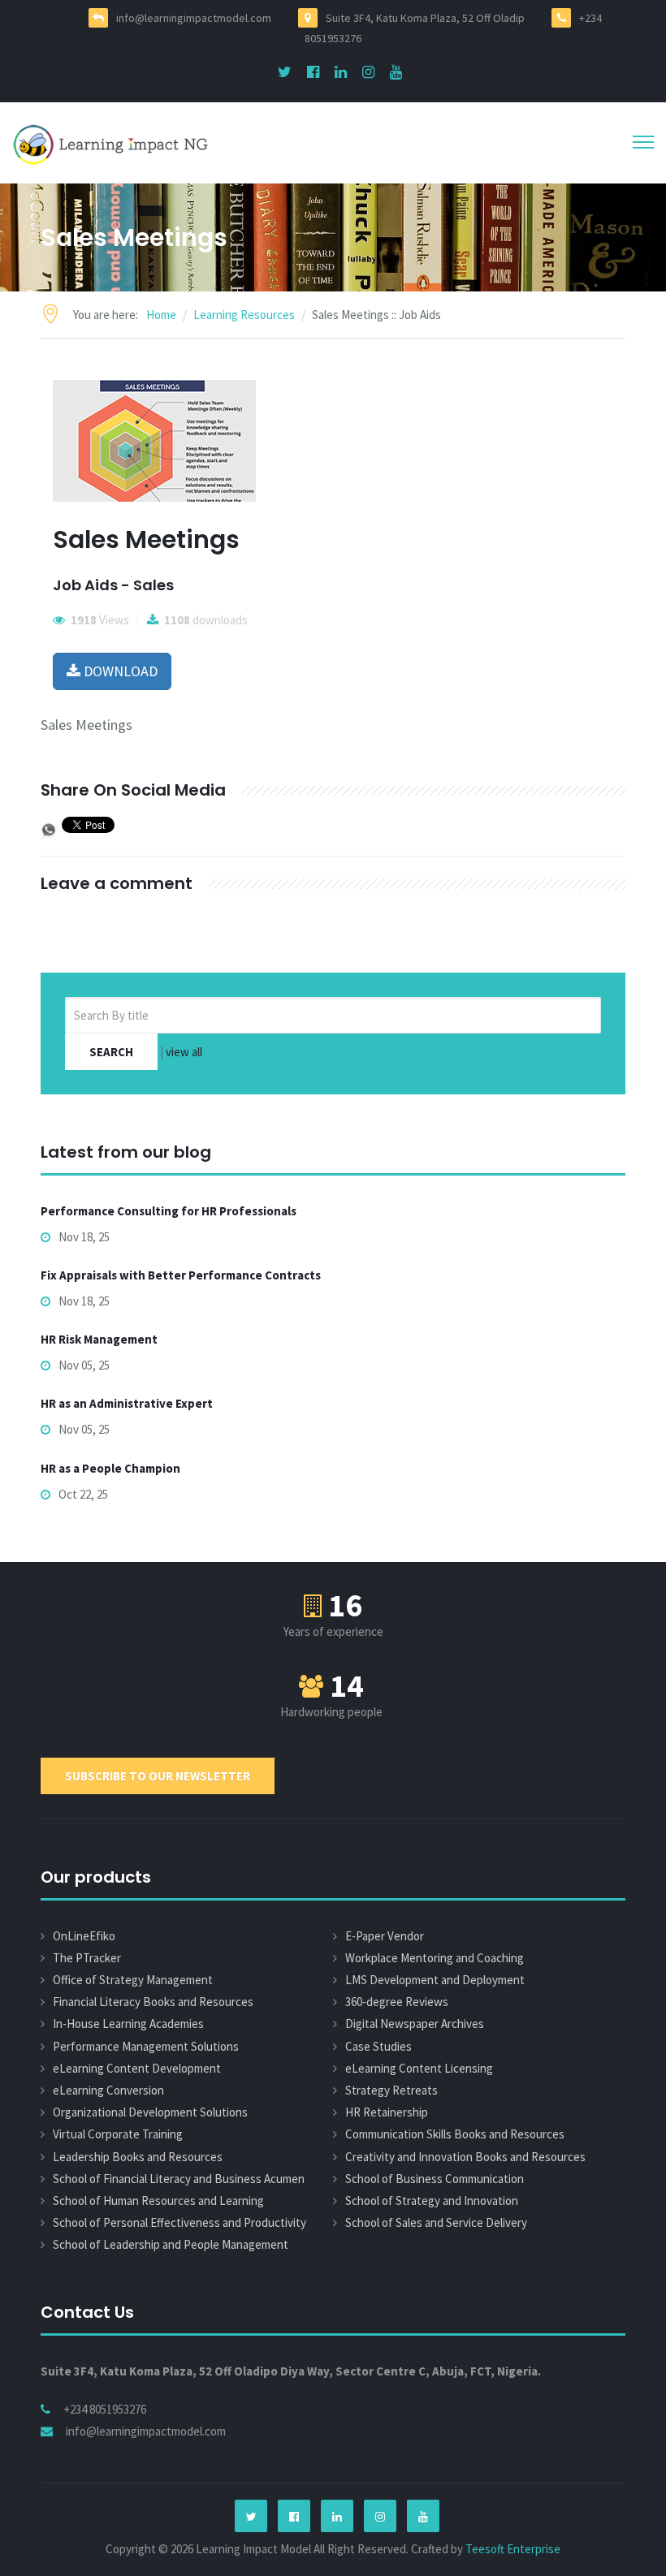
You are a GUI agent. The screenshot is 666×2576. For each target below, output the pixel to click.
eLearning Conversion (108, 2090)
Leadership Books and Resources (138, 2157)
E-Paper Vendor (385, 1936)
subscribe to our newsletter (158, 1776)
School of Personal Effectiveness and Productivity (179, 2222)
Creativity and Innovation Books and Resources (465, 2157)
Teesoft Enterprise (513, 2549)
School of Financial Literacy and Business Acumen (179, 2179)
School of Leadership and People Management (171, 2244)
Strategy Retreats (391, 2090)
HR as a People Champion (110, 1468)
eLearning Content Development (137, 2068)
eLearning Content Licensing (419, 2068)
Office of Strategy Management (133, 1980)
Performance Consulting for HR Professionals (169, 1211)
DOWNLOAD (119, 671)
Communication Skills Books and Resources (455, 2134)
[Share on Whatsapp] (49, 828)
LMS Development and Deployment (435, 1980)
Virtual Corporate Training (118, 2134)
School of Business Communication (435, 2179)
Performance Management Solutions (146, 2046)
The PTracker (87, 1958)
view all (184, 1052)
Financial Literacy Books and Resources (153, 2002)
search (111, 1052)
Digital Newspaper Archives (415, 2024)
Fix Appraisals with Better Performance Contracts (181, 1275)
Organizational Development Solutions (150, 2112)
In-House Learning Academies (128, 2024)
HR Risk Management (99, 1339)
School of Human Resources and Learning (158, 2201)
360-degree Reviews (397, 2002)
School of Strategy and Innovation (432, 2201)
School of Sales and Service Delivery (436, 2222)
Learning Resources (244, 315)
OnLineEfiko (84, 1936)
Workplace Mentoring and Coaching (435, 1958)
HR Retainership (387, 2112)
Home (161, 315)
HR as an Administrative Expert (127, 1403)
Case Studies (378, 2046)
